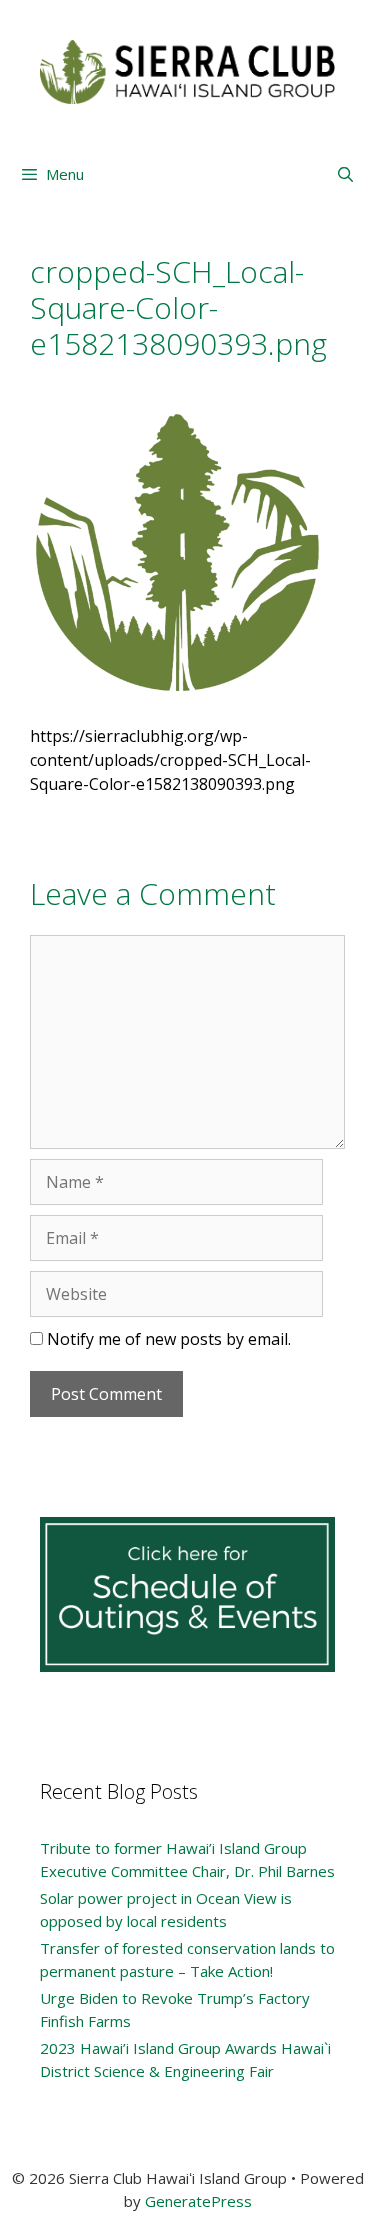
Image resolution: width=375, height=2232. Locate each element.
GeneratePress (198, 2201)
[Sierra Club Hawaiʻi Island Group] (187, 70)
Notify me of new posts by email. (169, 1339)
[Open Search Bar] (345, 174)
